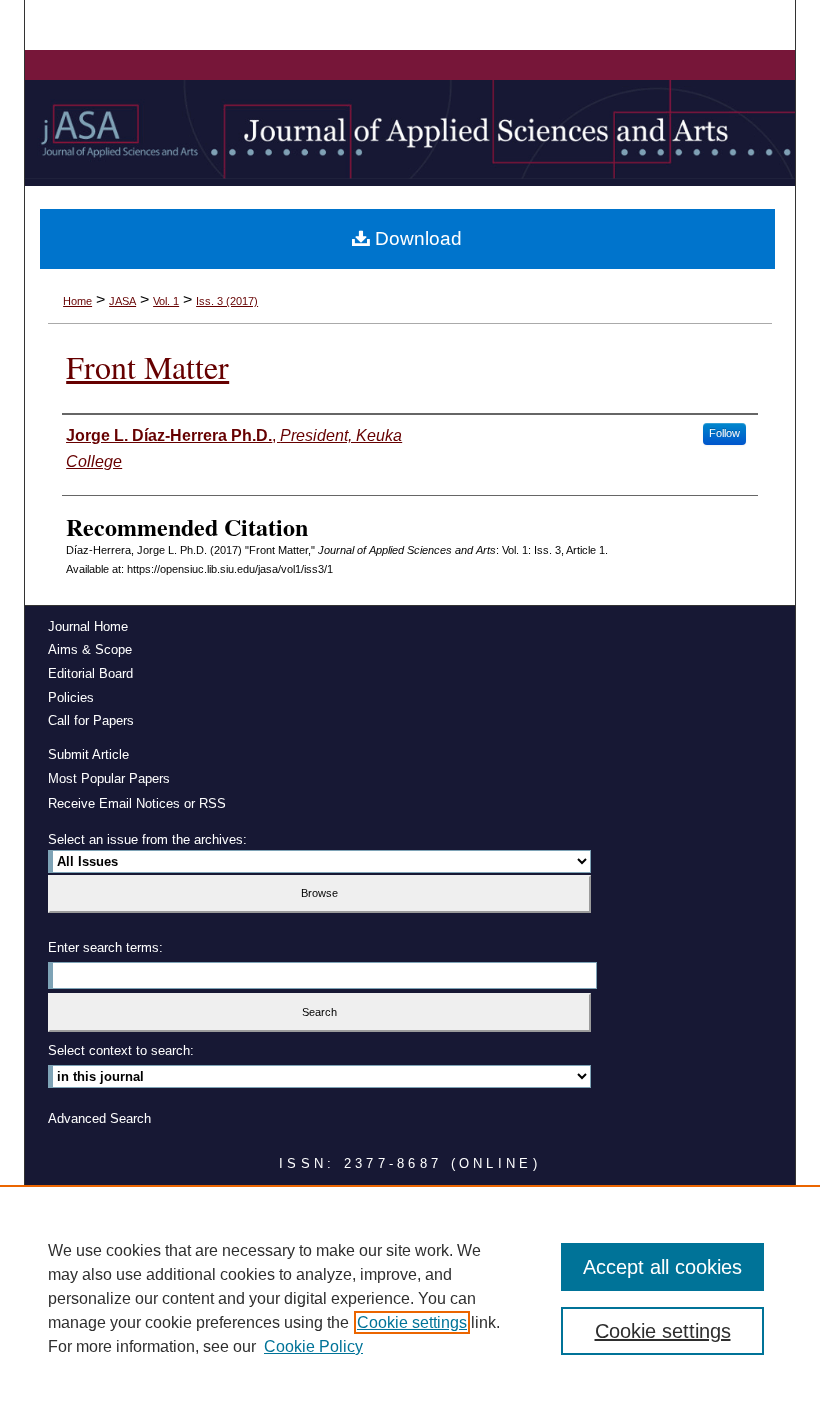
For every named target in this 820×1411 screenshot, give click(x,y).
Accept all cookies (662, 1267)
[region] (410, 1298)
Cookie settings (412, 1322)
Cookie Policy (313, 1346)
